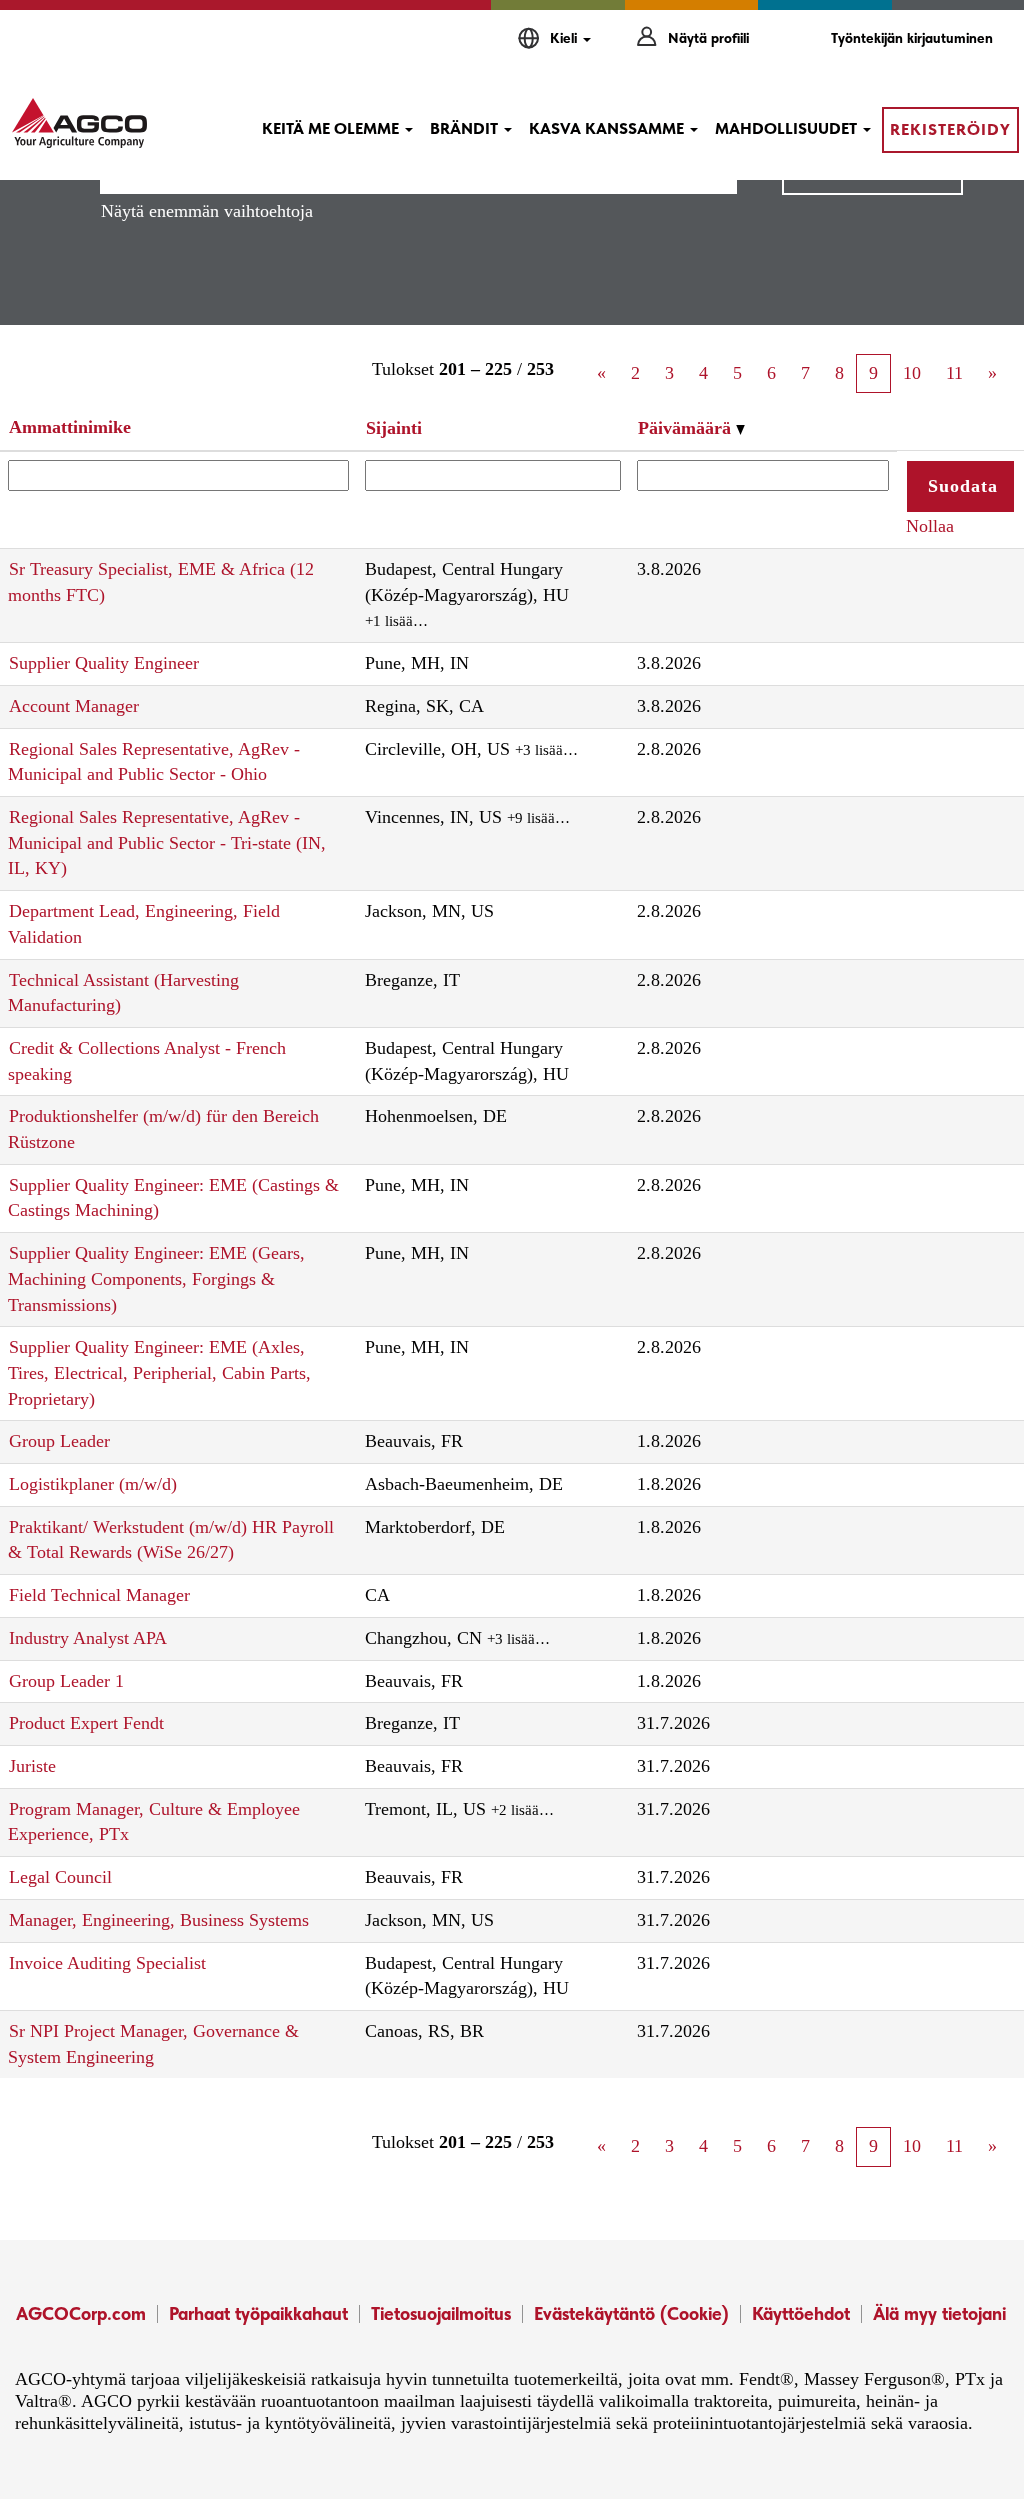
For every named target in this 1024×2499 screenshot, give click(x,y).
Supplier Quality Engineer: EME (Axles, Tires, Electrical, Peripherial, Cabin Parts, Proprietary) (159, 1372)
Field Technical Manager (99, 1595)
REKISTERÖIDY (950, 129)
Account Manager (74, 706)
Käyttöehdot (801, 2313)
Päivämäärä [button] (687, 428)
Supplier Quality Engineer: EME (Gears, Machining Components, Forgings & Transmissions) (156, 1278)
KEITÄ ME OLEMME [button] (332, 128)
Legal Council (60, 1877)
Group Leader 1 (66, 1681)
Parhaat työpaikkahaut (258, 2313)
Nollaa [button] (930, 526)
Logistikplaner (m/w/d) (93, 1484)
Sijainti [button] (394, 428)
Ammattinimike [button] (70, 427)
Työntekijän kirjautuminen (912, 38)
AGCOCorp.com (81, 2313)
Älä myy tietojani (939, 2313)
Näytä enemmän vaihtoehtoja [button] (207, 211)
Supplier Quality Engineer (104, 663)
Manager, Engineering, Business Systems (159, 1920)
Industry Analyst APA (88, 1638)
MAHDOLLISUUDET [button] (788, 128)
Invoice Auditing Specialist (107, 1963)
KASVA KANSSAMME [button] (608, 128)
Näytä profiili (708, 38)
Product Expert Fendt (86, 1723)
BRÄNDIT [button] (466, 128)
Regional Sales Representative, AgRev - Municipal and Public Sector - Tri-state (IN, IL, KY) (167, 842)
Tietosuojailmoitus (441, 2313)
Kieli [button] (565, 38)
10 (912, 373)
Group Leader (59, 1441)
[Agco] (79, 123)
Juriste (32, 1766)
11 (954, 373)
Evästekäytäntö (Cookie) (631, 2313)
